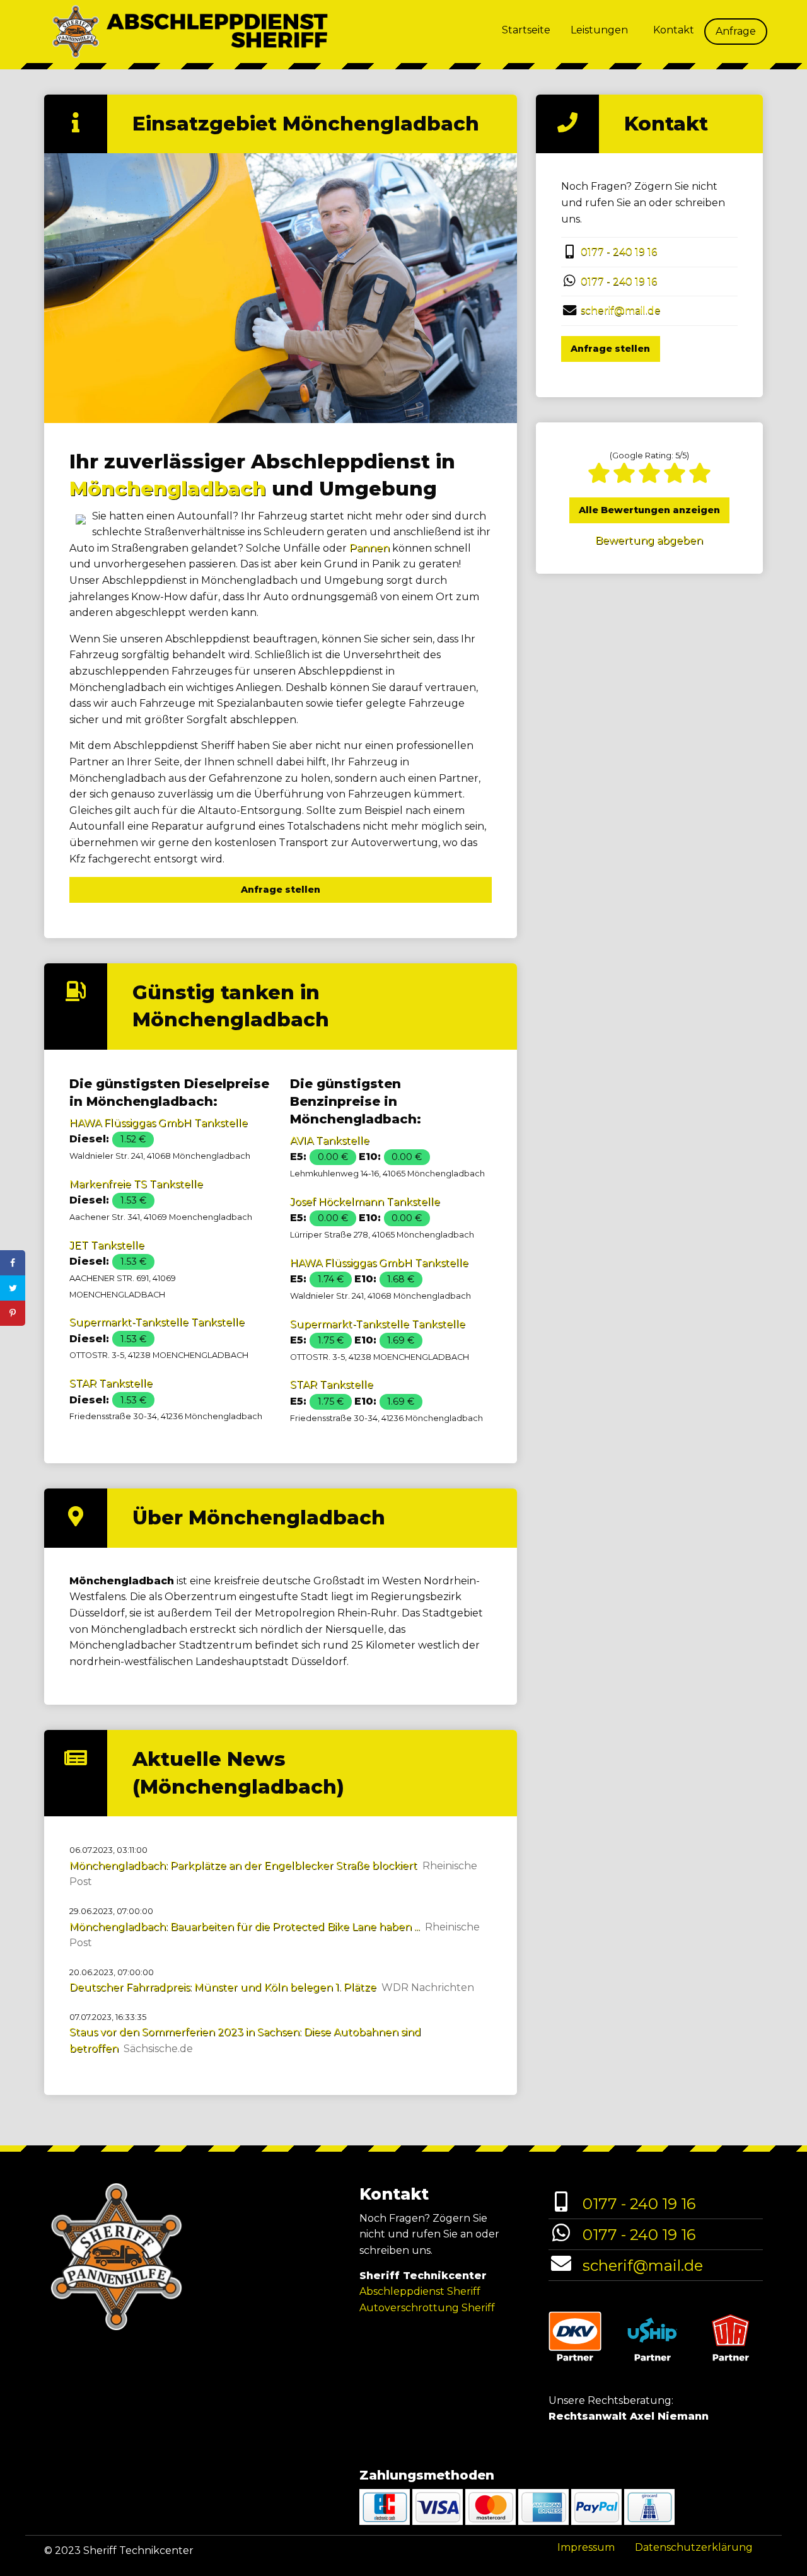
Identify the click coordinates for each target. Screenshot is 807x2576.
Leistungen (599, 30)
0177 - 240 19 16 (619, 252)
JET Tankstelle (107, 1245)
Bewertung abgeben (649, 541)
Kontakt (674, 30)
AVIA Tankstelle (330, 1141)
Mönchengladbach (168, 489)
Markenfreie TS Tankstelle (136, 1184)
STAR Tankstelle (111, 1384)
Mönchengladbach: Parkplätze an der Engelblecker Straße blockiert (243, 1866)
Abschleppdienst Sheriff (420, 2291)
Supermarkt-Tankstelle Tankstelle (157, 1322)
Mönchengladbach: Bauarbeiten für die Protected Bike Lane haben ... (245, 1927)
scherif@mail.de (621, 310)
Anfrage (736, 31)
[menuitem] (526, 32)
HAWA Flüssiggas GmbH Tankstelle (159, 1123)
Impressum (586, 2547)
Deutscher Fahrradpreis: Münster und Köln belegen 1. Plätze (223, 1987)
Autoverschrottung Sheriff (427, 2308)
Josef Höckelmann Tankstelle (365, 1202)
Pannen (369, 548)
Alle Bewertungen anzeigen (649, 510)
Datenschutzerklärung (694, 2547)
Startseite (526, 30)
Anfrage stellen (281, 890)
